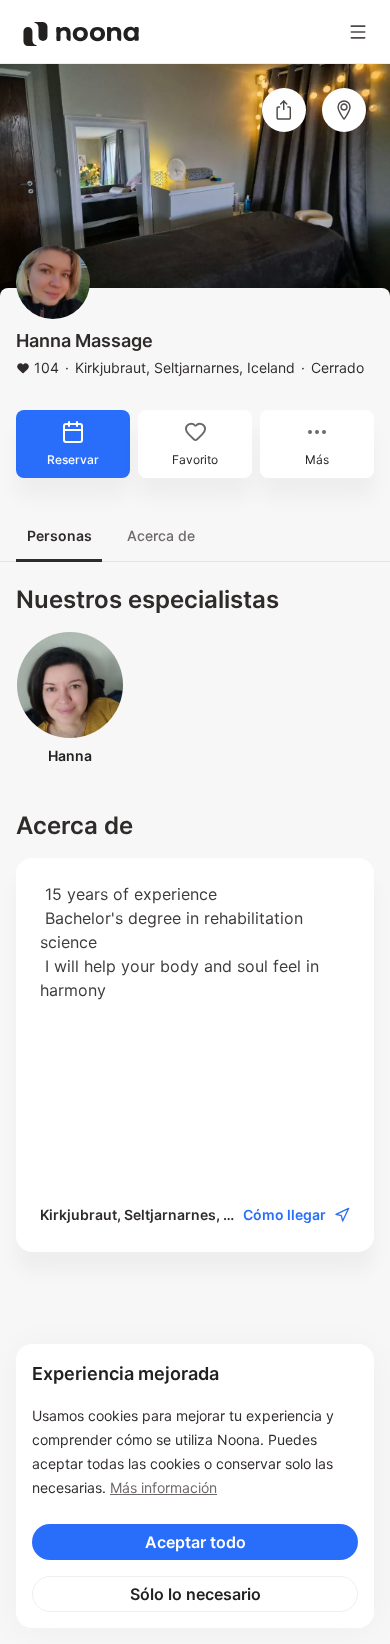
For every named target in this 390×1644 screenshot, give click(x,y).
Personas (59, 535)
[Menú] (358, 32)
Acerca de (161, 535)
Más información (163, 1487)
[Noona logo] (81, 34)
